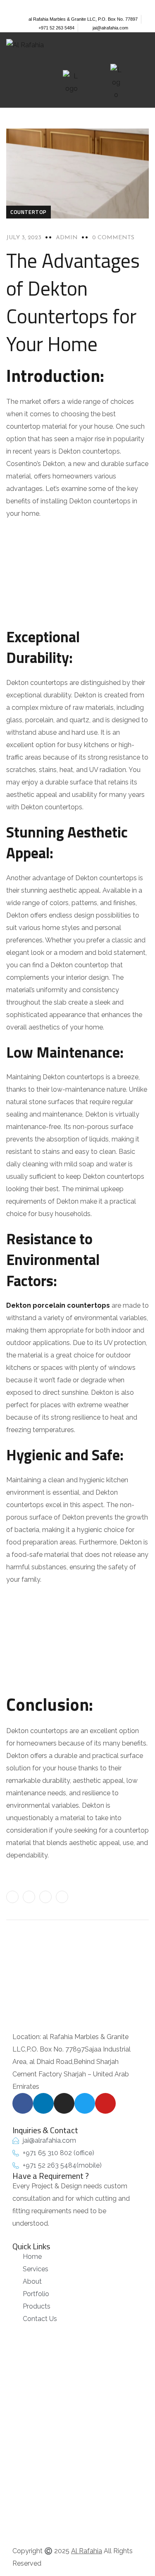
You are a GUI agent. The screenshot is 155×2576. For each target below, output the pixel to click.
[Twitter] (51, 5)
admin (67, 238)
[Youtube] (64, 5)
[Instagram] (38, 5)
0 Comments (113, 238)
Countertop (29, 212)
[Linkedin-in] (25, 5)
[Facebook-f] (12, 5)
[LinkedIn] (62, 1897)
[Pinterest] (45, 1897)
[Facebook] (29, 1897)
